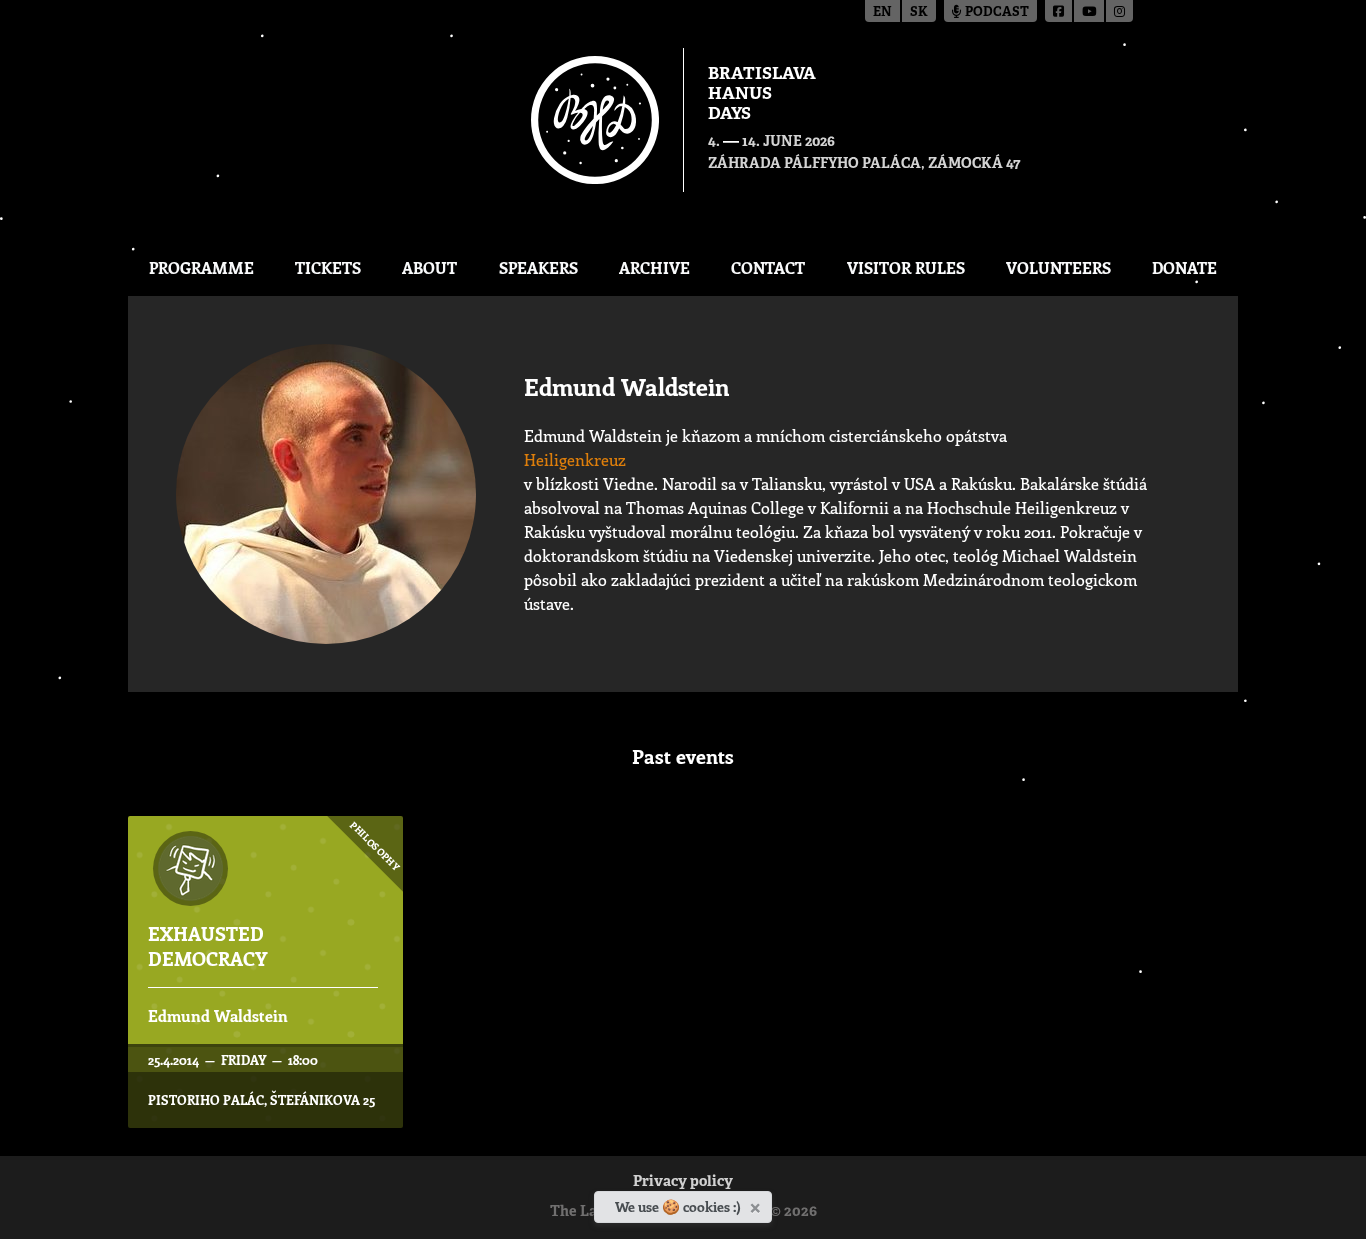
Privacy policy (683, 1182)
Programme (201, 267)
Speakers (538, 267)
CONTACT (768, 267)
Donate (1184, 267)
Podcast (995, 12)
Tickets (328, 267)
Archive (654, 267)
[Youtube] (1090, 11)
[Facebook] (1059, 11)
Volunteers (1058, 267)
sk (919, 12)
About (429, 267)
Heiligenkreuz (575, 459)
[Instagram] (1119, 11)
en (882, 12)
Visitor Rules (906, 267)
